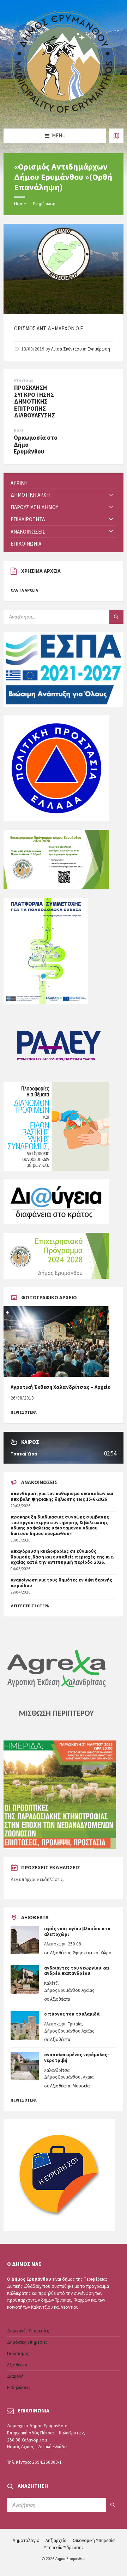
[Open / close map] (116, 136)
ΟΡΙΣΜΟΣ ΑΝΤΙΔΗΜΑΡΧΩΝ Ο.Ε (49, 328)
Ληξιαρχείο (56, 2540)
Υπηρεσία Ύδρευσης (64, 2547)
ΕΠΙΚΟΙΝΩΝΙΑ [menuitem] (26, 544)
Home (20, 204)
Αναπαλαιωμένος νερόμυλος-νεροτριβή (77, 2058)
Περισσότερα (24, 2100)
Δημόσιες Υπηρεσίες (27, 2342)
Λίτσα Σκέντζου (66, 349)
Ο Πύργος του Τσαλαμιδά (72, 2014)
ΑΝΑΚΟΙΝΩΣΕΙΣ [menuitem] (28, 532)
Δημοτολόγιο (26, 2540)
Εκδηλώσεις (19, 2387)
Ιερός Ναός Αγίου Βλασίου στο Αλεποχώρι (77, 1931)
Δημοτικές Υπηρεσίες (28, 2331)
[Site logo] (64, 115)
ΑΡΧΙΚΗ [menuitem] (19, 483)
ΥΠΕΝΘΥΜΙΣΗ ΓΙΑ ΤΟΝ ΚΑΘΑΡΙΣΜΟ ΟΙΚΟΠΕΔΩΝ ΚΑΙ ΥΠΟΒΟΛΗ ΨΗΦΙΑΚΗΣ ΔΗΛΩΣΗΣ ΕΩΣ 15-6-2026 (62, 1496)
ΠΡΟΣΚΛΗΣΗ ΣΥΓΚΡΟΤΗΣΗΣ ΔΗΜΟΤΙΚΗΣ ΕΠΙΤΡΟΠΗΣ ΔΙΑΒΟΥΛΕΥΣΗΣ (35, 401)
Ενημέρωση (44, 204)
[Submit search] (116, 617)
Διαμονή (15, 2376)
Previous (24, 380)
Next (19, 430)
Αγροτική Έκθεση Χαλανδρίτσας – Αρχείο (61, 1387)
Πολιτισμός (18, 2353)
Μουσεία (81, 2086)
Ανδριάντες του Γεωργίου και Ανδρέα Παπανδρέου (77, 1971)
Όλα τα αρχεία (24, 590)
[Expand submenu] (111, 495)
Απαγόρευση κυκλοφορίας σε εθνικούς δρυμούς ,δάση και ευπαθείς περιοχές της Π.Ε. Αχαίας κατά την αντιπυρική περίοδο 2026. (62, 1557)
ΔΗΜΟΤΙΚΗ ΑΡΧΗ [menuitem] (30, 495)
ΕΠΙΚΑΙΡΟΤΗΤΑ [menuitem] (28, 519)
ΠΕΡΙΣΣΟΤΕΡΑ (24, 1412)
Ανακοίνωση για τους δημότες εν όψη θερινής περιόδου (61, 1583)
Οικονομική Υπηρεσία (94, 2540)
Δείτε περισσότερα (30, 1606)
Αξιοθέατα (60, 1953)
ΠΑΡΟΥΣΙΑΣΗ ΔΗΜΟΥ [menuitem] (34, 507)
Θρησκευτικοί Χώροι (93, 1953)
